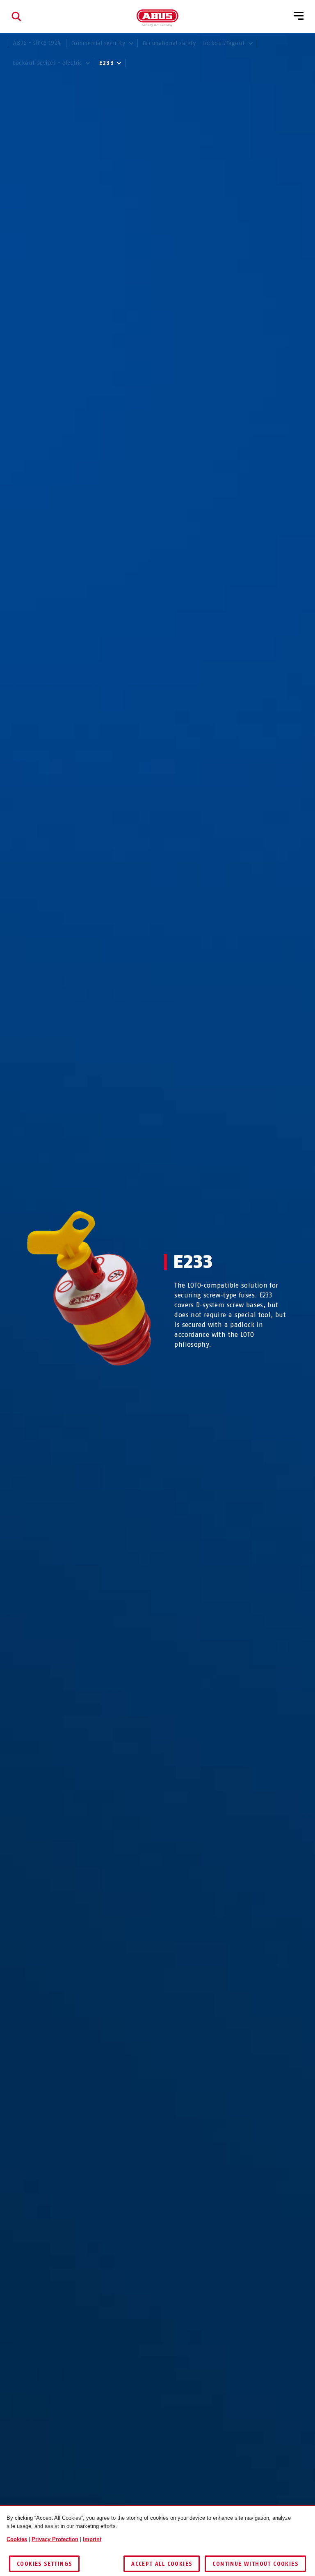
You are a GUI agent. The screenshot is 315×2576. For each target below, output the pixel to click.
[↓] (104, 1382)
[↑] (74, 1382)
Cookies (17, 2539)
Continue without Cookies (255, 2564)
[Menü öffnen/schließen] (299, 16)
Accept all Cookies (162, 2564)
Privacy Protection (55, 2539)
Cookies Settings (44, 2564)
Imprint (92, 2539)
